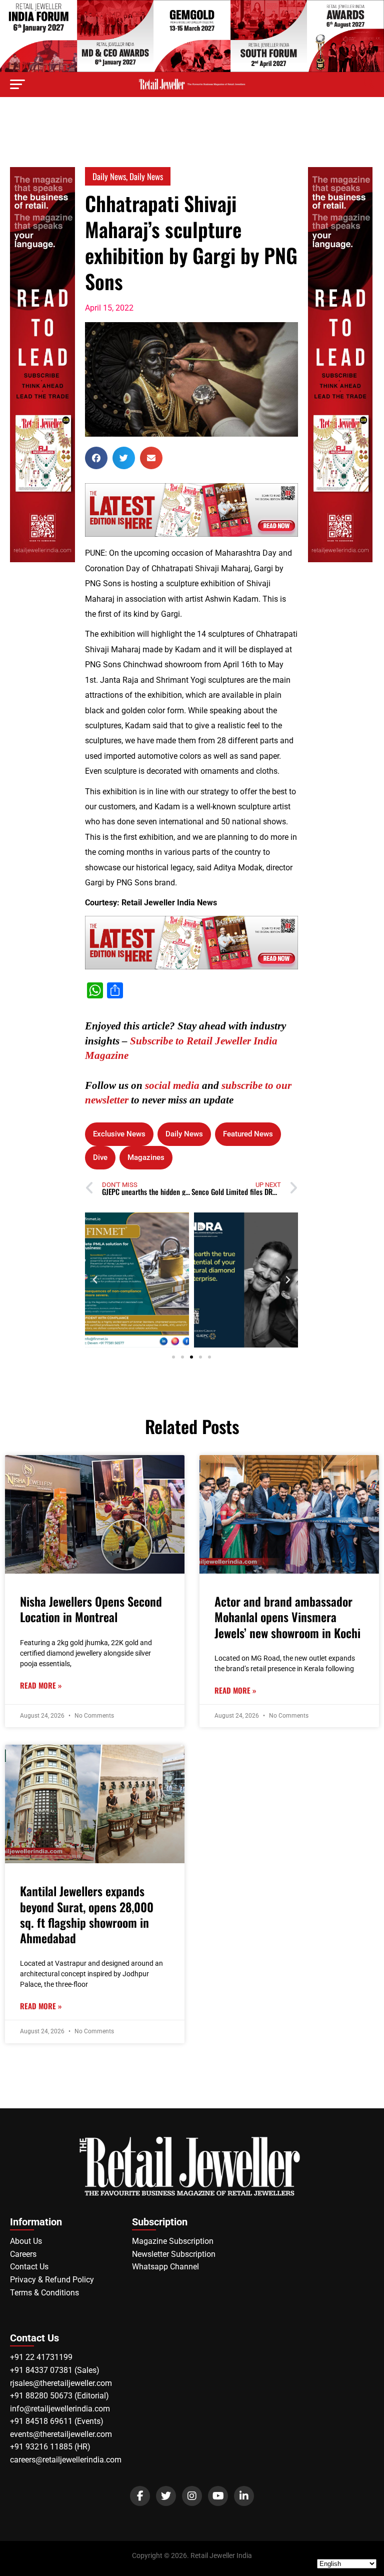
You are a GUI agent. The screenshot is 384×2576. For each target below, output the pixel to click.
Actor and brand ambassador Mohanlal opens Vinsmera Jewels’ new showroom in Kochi (287, 1617)
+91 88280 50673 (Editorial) (59, 2396)
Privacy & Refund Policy (52, 2280)
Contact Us (29, 2267)
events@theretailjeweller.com (61, 2434)
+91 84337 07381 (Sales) (55, 2370)
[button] (96, 458)
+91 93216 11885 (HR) (50, 2447)
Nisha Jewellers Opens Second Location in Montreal (91, 1609)
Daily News (109, 176)
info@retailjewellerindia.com (60, 2409)
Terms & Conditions (44, 2293)
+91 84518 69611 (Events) (57, 2421)
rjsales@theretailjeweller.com (61, 2383)
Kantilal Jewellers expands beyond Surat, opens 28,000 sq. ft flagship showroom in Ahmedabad (87, 1914)
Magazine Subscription (173, 2241)
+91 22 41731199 (41, 2357)
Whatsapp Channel (165, 2267)
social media (172, 1085)
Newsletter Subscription (174, 2254)
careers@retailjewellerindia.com (66, 2460)
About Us (26, 2241)
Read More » (41, 1685)
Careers (23, 2254)
